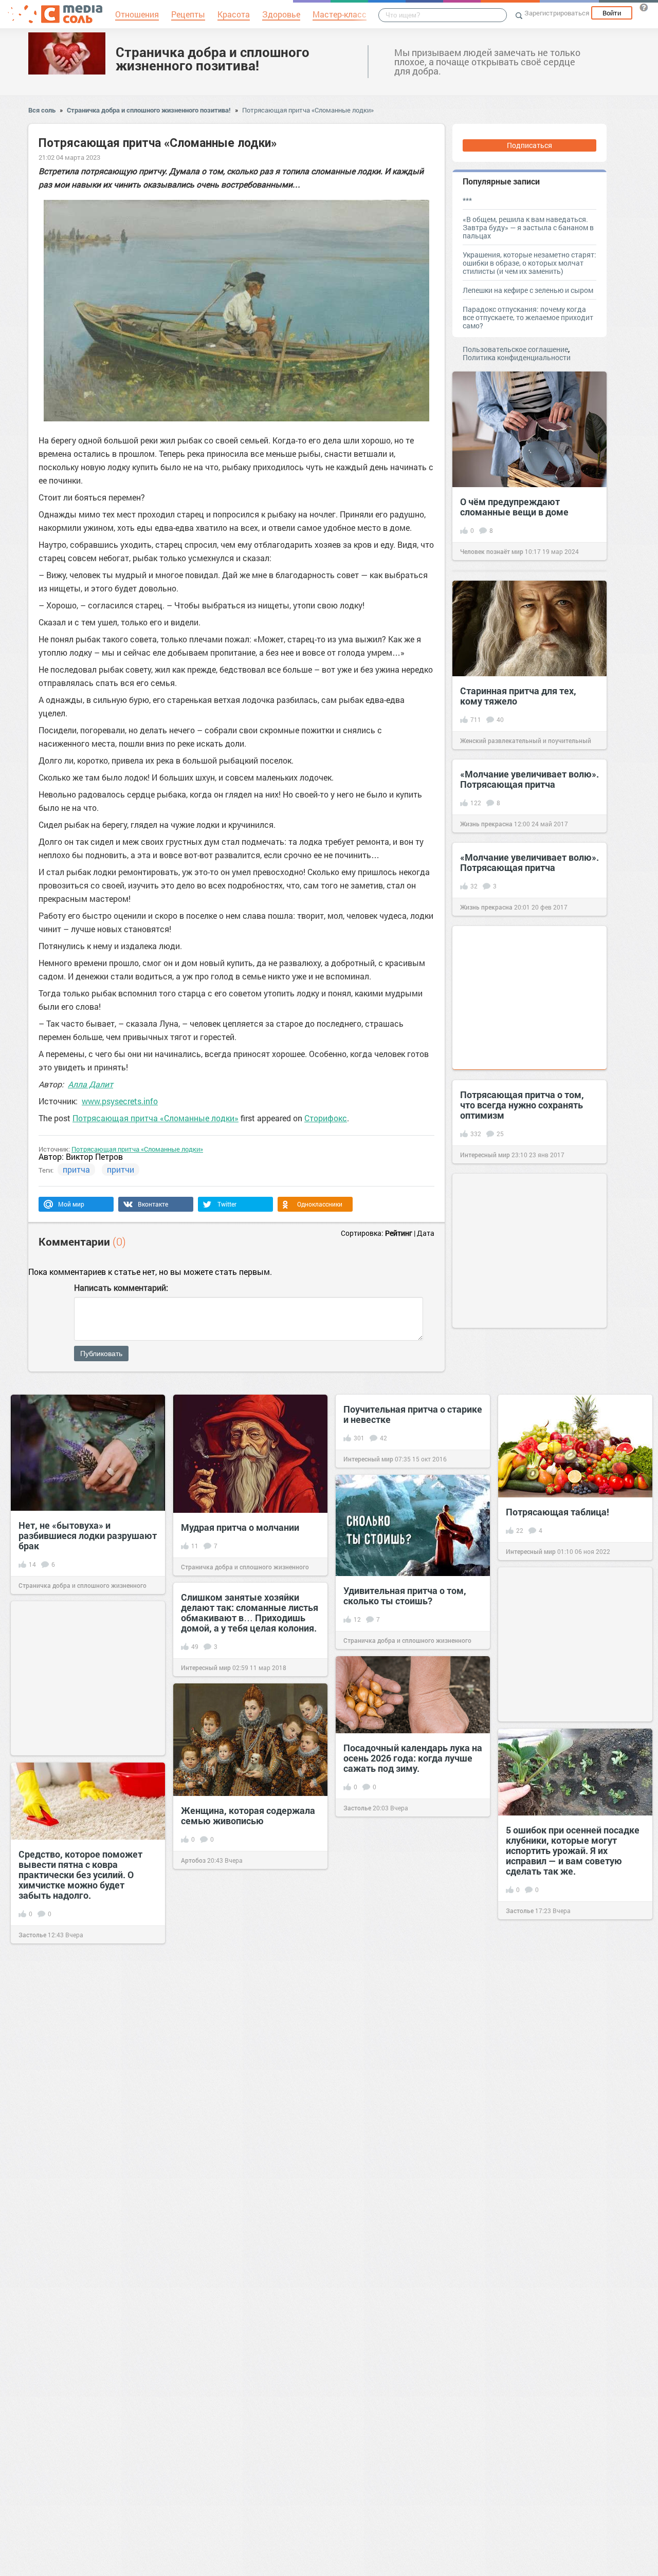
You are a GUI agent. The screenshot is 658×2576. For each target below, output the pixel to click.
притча (76, 1169)
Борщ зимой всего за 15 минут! (249, 2338)
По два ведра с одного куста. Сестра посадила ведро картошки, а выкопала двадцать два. (406, 2505)
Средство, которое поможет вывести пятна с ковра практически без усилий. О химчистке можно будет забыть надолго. (80, 1875)
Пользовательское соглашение (515, 349)
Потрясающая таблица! (558, 1512)
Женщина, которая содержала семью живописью (248, 1815)
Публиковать (101, 1354)
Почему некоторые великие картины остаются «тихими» (568, 2147)
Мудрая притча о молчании (240, 1527)
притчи (121, 1169)
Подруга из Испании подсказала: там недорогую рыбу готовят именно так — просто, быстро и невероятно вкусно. (407, 2301)
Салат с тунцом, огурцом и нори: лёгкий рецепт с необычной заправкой (564, 2341)
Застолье (357, 1808)
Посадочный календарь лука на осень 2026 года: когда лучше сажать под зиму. (413, 1758)
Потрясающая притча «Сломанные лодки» (308, 110)
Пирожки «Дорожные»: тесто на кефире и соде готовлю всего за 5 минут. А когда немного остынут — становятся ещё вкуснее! (87, 2072)
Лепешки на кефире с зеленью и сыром (528, 290)
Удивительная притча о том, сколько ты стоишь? (405, 1596)
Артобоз (193, 1860)
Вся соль (42, 110)
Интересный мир (485, 1155)
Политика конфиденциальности (517, 357)
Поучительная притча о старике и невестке (413, 1414)
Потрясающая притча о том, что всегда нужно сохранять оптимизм (522, 1105)
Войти (612, 13)
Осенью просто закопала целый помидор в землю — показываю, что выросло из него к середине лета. (405, 2105)
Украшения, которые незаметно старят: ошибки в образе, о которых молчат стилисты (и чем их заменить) (529, 263)
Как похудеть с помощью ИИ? (84, 2263)
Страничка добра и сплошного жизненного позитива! (213, 59)
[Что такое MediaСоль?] (644, 7)
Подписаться (529, 145)
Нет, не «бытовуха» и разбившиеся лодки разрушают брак (88, 1535)
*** (467, 200)
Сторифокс (326, 1118)
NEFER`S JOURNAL (209, 2043)
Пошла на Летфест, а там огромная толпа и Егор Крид (242, 1998)
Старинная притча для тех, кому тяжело (518, 696)
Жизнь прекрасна (486, 824)
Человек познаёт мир (492, 551)
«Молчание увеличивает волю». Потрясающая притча (529, 779)
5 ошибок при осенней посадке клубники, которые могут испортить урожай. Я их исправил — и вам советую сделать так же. (573, 1850)
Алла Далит (90, 1084)
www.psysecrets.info (120, 1101)
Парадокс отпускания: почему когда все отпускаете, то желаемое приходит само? (528, 317)
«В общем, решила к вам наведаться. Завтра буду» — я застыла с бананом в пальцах (528, 227)
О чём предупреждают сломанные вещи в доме (514, 507)
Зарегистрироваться (557, 13)
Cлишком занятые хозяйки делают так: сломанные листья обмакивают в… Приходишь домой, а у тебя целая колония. (250, 1613)
